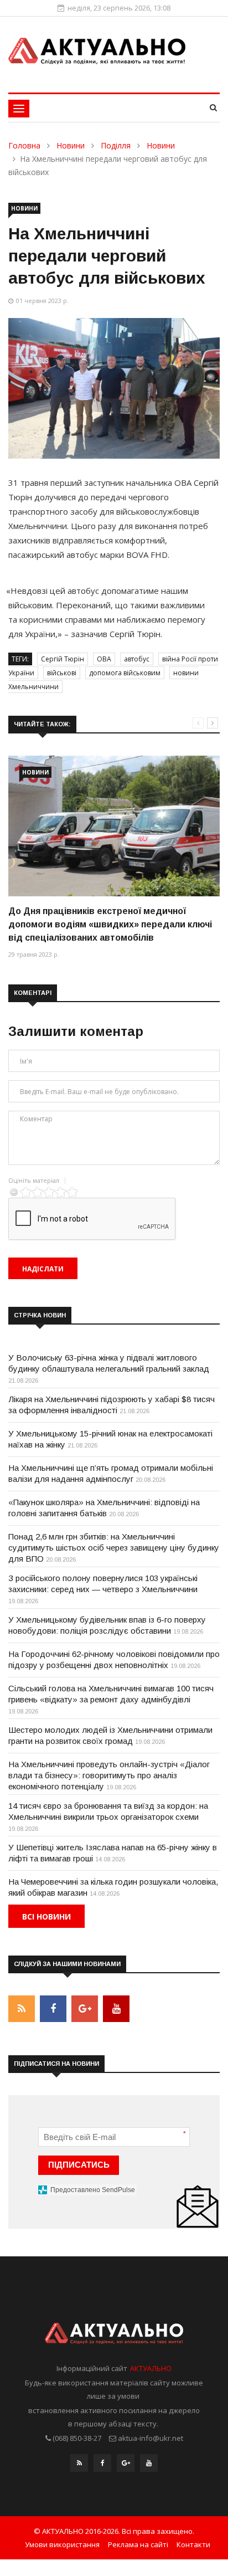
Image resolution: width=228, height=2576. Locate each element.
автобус (137, 659)
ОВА (104, 659)
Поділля (116, 145)
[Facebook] (102, 2466)
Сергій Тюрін (63, 659)
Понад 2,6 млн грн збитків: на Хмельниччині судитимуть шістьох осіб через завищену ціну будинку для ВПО (114, 1548)
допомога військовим (125, 673)
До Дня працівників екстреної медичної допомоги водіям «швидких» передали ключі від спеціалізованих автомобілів (110, 924)
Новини (71, 145)
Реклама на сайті (138, 2544)
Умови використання (62, 2544)
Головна (24, 145)
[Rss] (79, 2466)
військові (62, 673)
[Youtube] (149, 2466)
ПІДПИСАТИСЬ (79, 2165)
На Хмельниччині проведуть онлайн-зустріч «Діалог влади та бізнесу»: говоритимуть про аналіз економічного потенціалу (109, 1775)
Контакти (193, 2544)
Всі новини (46, 1916)
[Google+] (126, 2466)
